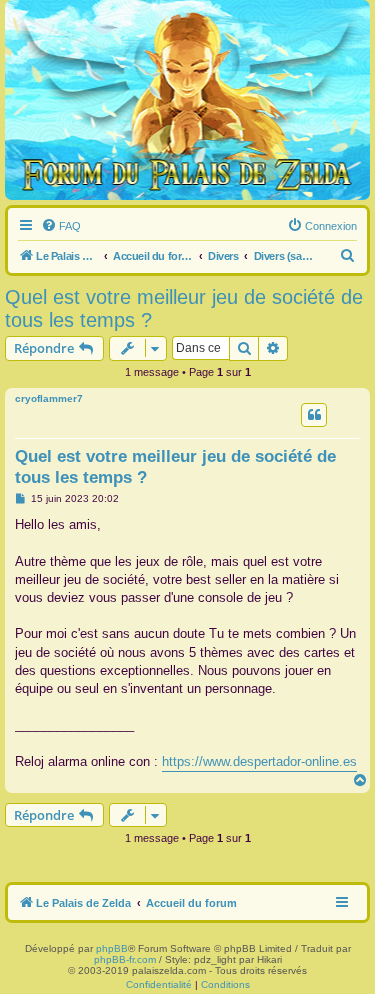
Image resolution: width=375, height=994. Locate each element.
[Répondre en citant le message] (314, 415)
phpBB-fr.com (125, 959)
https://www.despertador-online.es (259, 761)
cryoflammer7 (49, 398)
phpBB (112, 948)
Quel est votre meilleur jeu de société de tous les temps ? (184, 308)
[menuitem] (61, 226)
